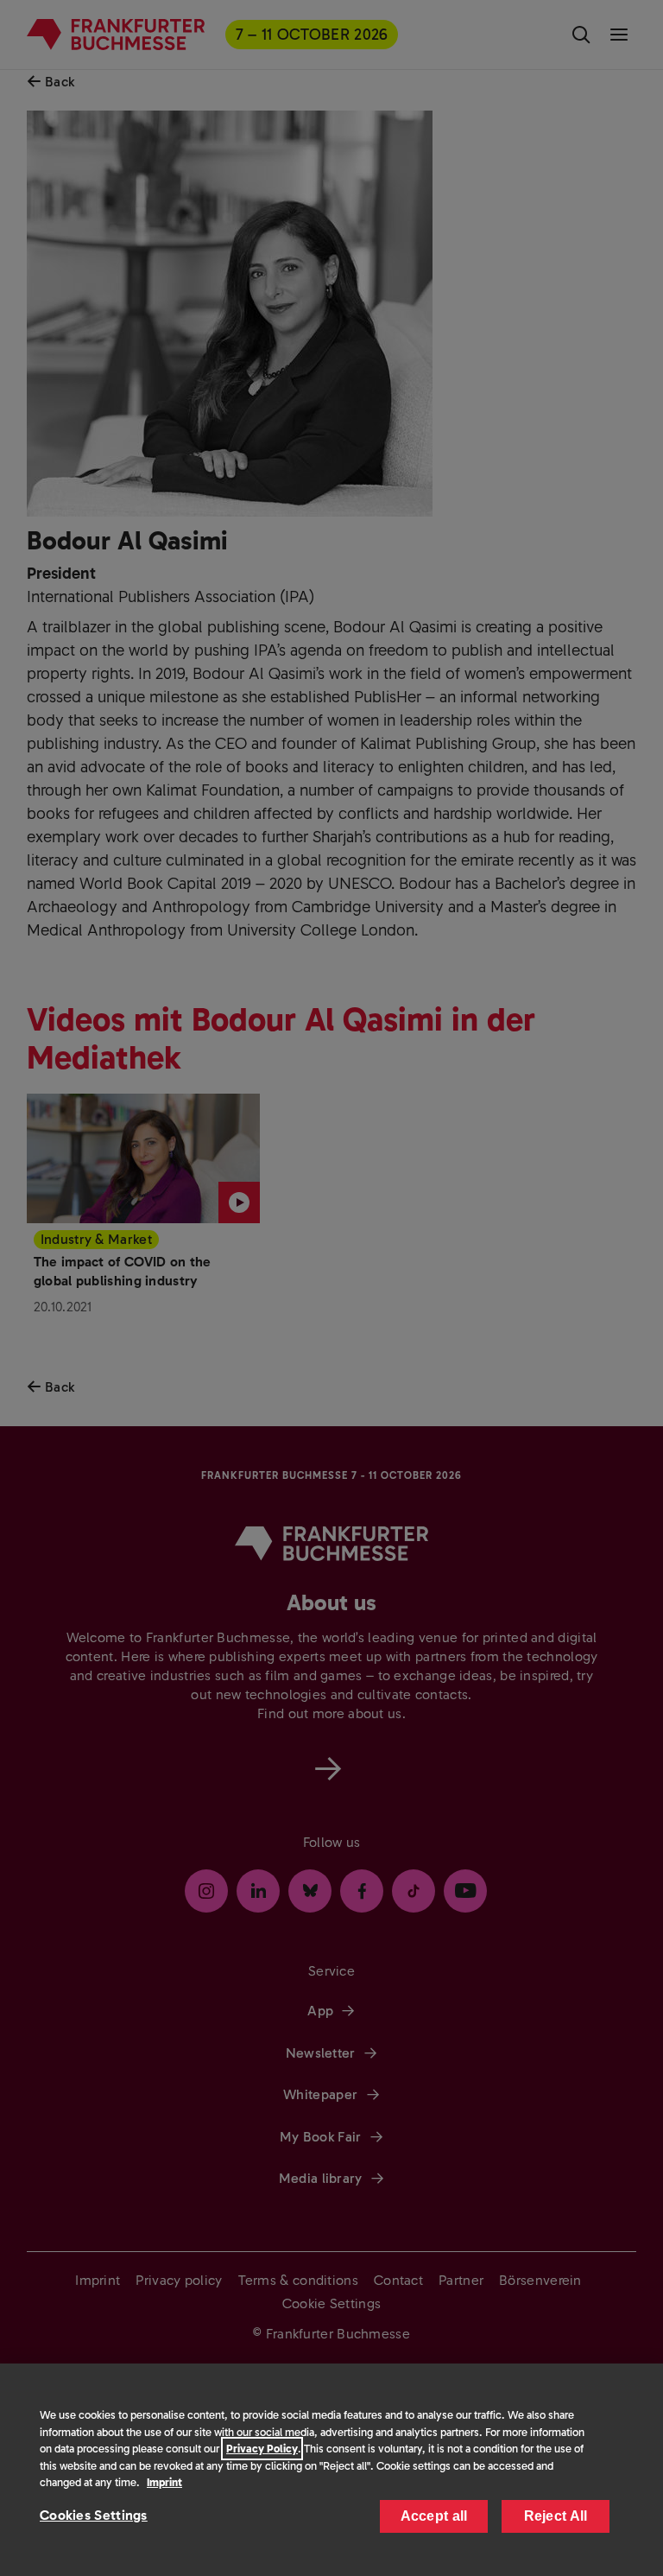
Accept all (434, 2516)
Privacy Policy (262, 2449)
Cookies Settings (94, 2515)
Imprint (164, 2482)
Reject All (556, 2516)
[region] (331, 2470)
